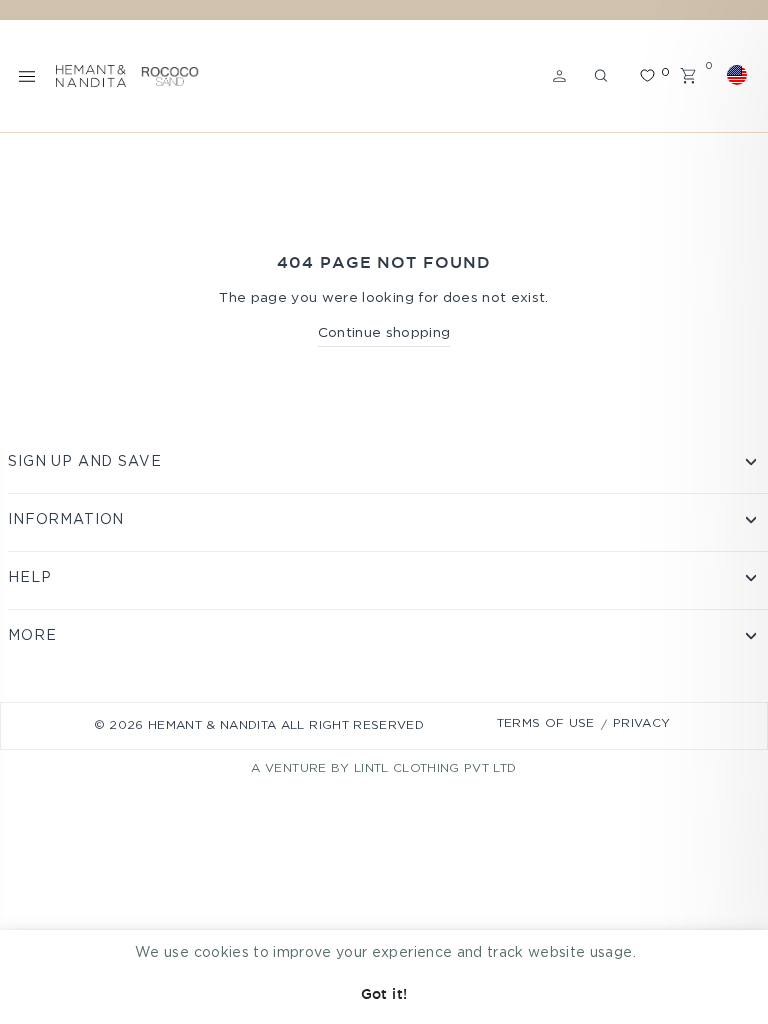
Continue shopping (384, 333)
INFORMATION (66, 520)
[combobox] (740, 75)
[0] (647, 75)
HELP (29, 578)
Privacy (641, 723)
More (32, 636)
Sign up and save (84, 462)
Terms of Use (546, 723)
